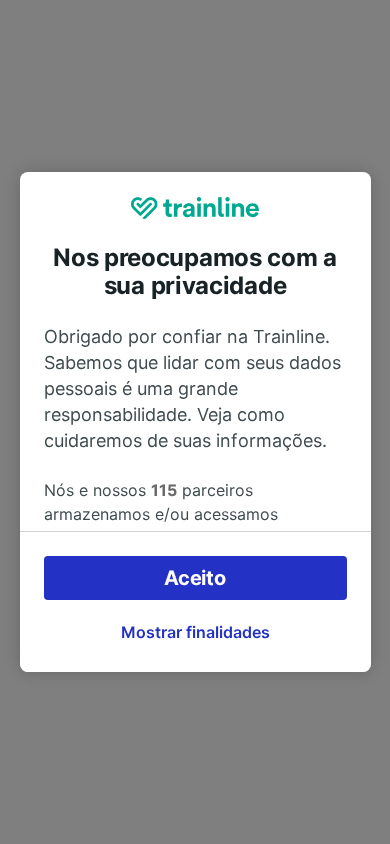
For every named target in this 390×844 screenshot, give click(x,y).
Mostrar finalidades (195, 632)
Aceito (194, 578)
